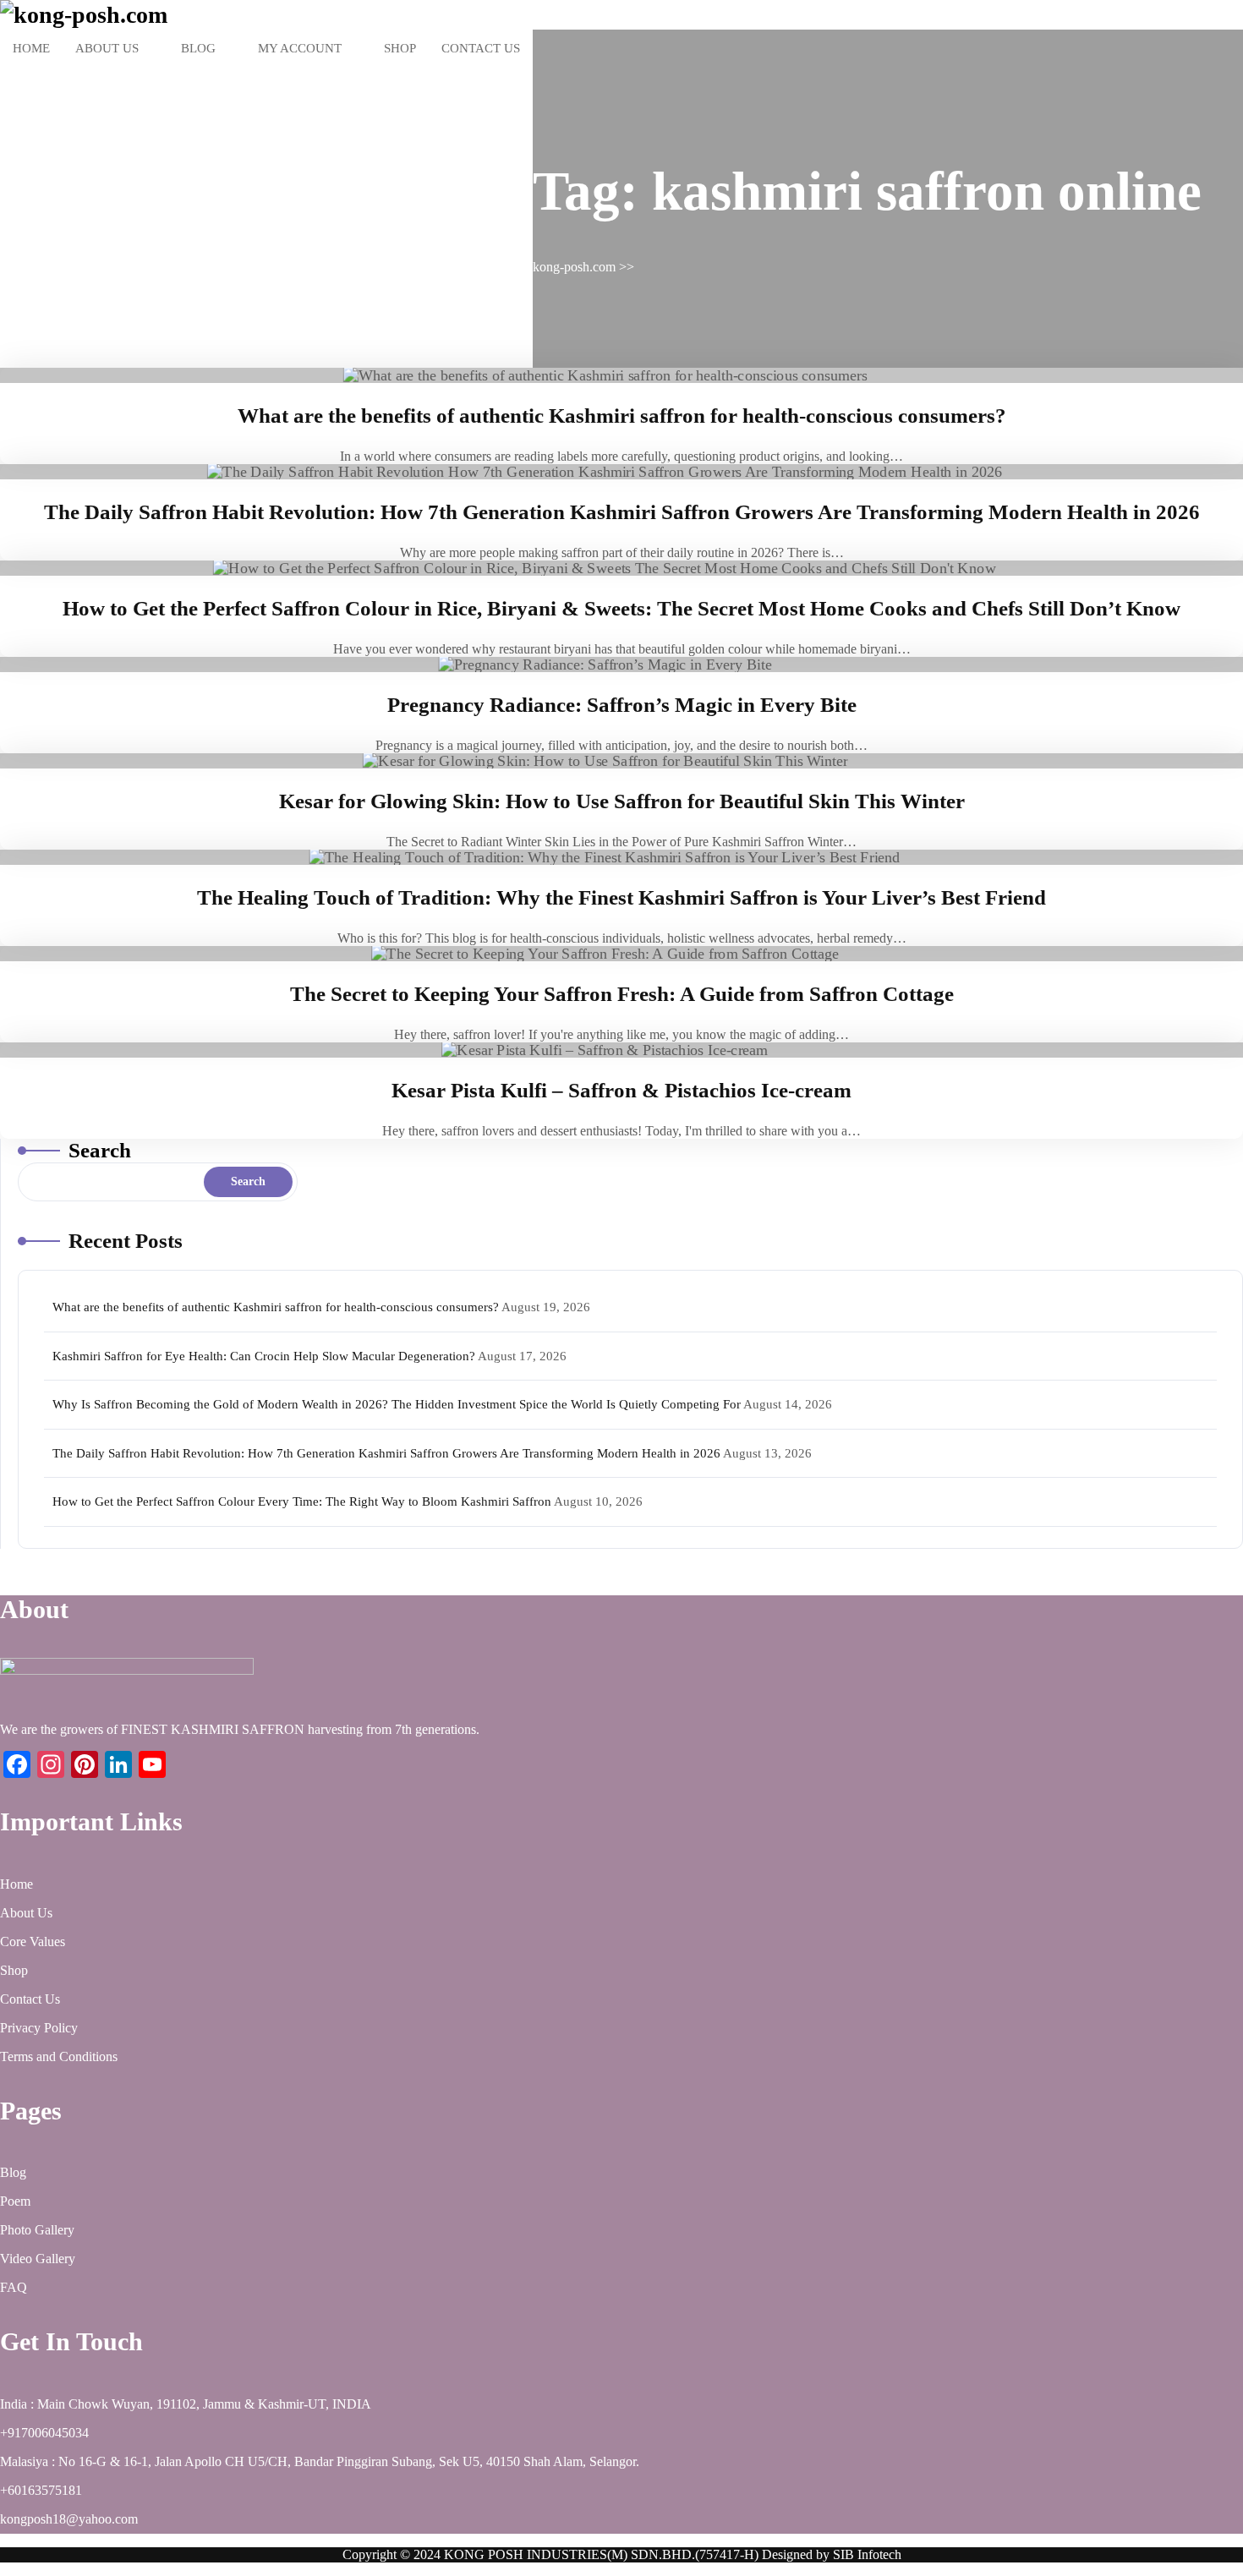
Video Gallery (38, 2259)
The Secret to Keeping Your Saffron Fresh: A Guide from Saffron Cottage (622, 994)
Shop (400, 48)
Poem (15, 2201)
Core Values (33, 1942)
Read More (621, 375)
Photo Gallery (37, 2230)
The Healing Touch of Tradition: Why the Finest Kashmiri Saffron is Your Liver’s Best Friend (621, 897)
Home (31, 48)
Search (100, 1150)
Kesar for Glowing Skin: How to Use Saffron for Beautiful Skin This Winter (622, 801)
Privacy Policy (39, 2028)
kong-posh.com (574, 267)
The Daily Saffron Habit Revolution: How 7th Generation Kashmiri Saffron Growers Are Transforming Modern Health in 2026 (622, 512)
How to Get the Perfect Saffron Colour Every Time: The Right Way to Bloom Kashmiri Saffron (302, 1501)
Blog (198, 48)
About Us (107, 48)
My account (300, 48)
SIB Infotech (867, 2554)
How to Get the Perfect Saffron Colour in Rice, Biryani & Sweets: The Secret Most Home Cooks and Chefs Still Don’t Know (621, 608)
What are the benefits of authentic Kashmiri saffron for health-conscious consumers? (622, 416)
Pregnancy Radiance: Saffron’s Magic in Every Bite (622, 705)
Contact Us (481, 48)
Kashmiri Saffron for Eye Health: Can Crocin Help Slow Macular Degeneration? (264, 1356)
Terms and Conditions (59, 2056)
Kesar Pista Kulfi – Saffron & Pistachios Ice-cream (621, 1090)
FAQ (14, 2287)
